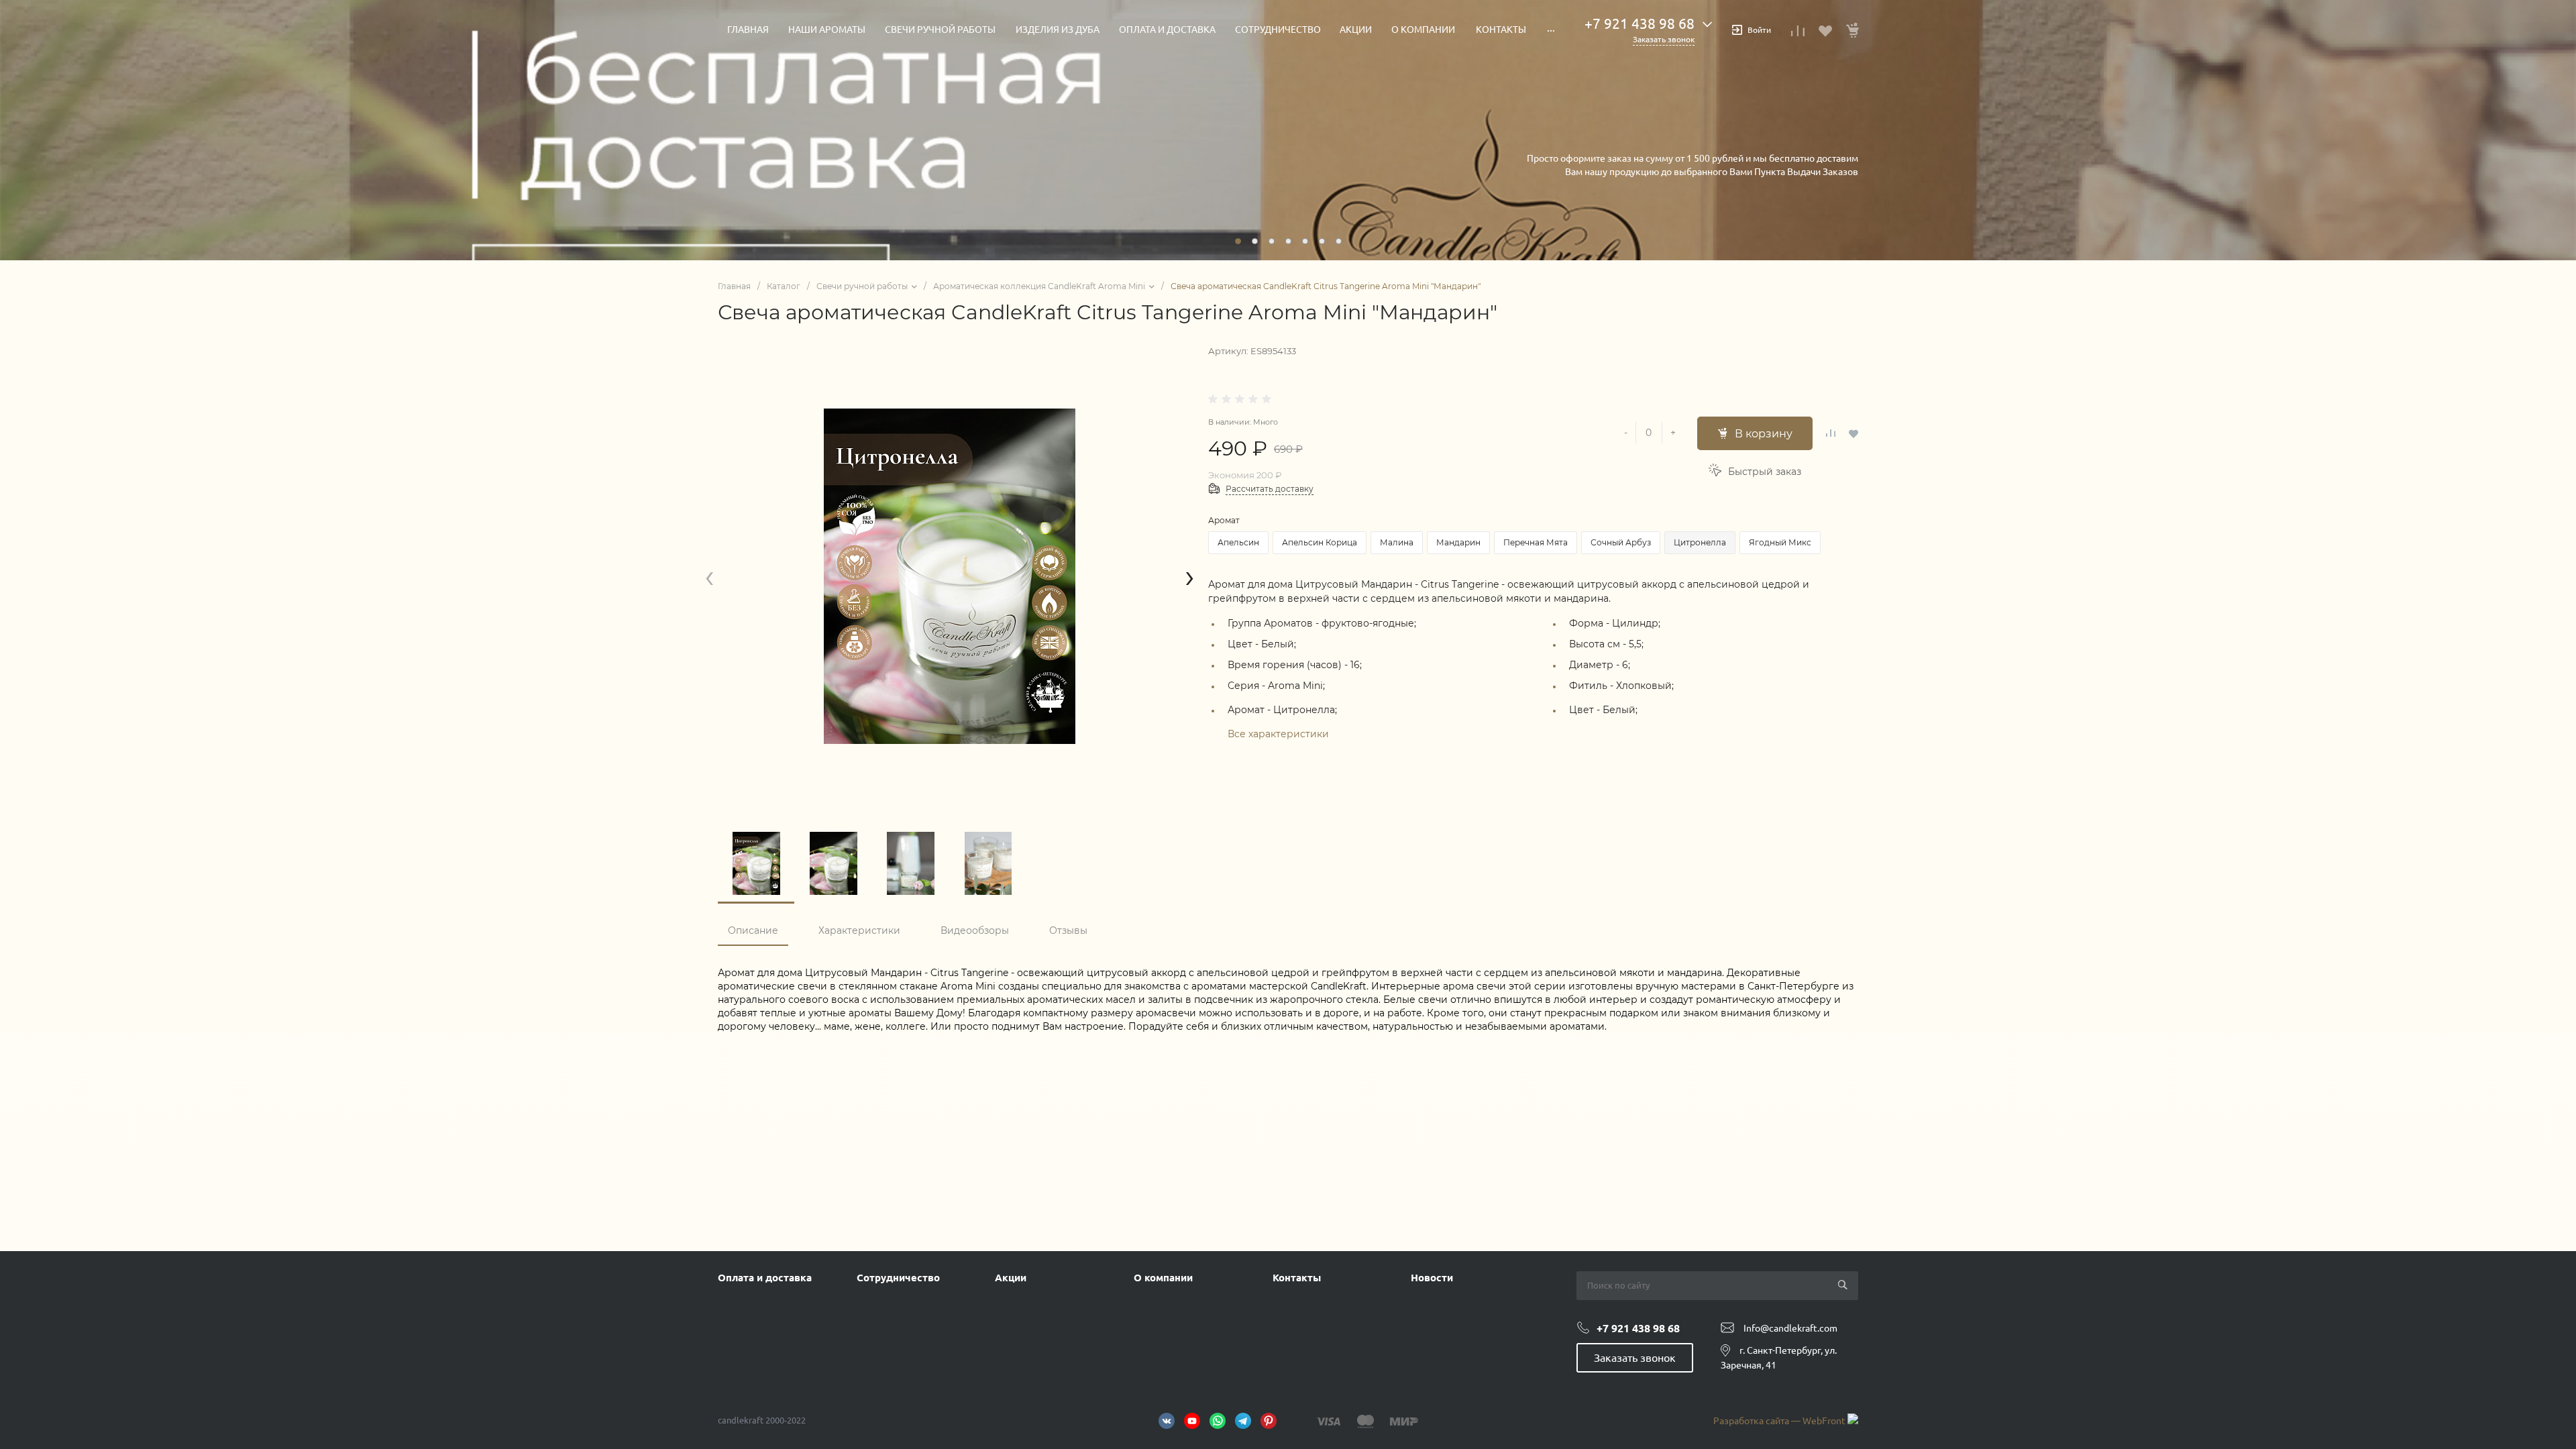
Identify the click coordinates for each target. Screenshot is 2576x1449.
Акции (1011, 1278)
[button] (1238, 241)
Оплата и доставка (765, 1278)
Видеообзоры (975, 930)
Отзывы (1068, 930)
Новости (1432, 1278)
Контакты (1297, 1278)
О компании (1163, 1278)
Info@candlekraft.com (1790, 1328)
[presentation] (709, 577)
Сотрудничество (898, 1278)
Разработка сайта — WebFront (1780, 1421)
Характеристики (859, 930)
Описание (753, 930)
